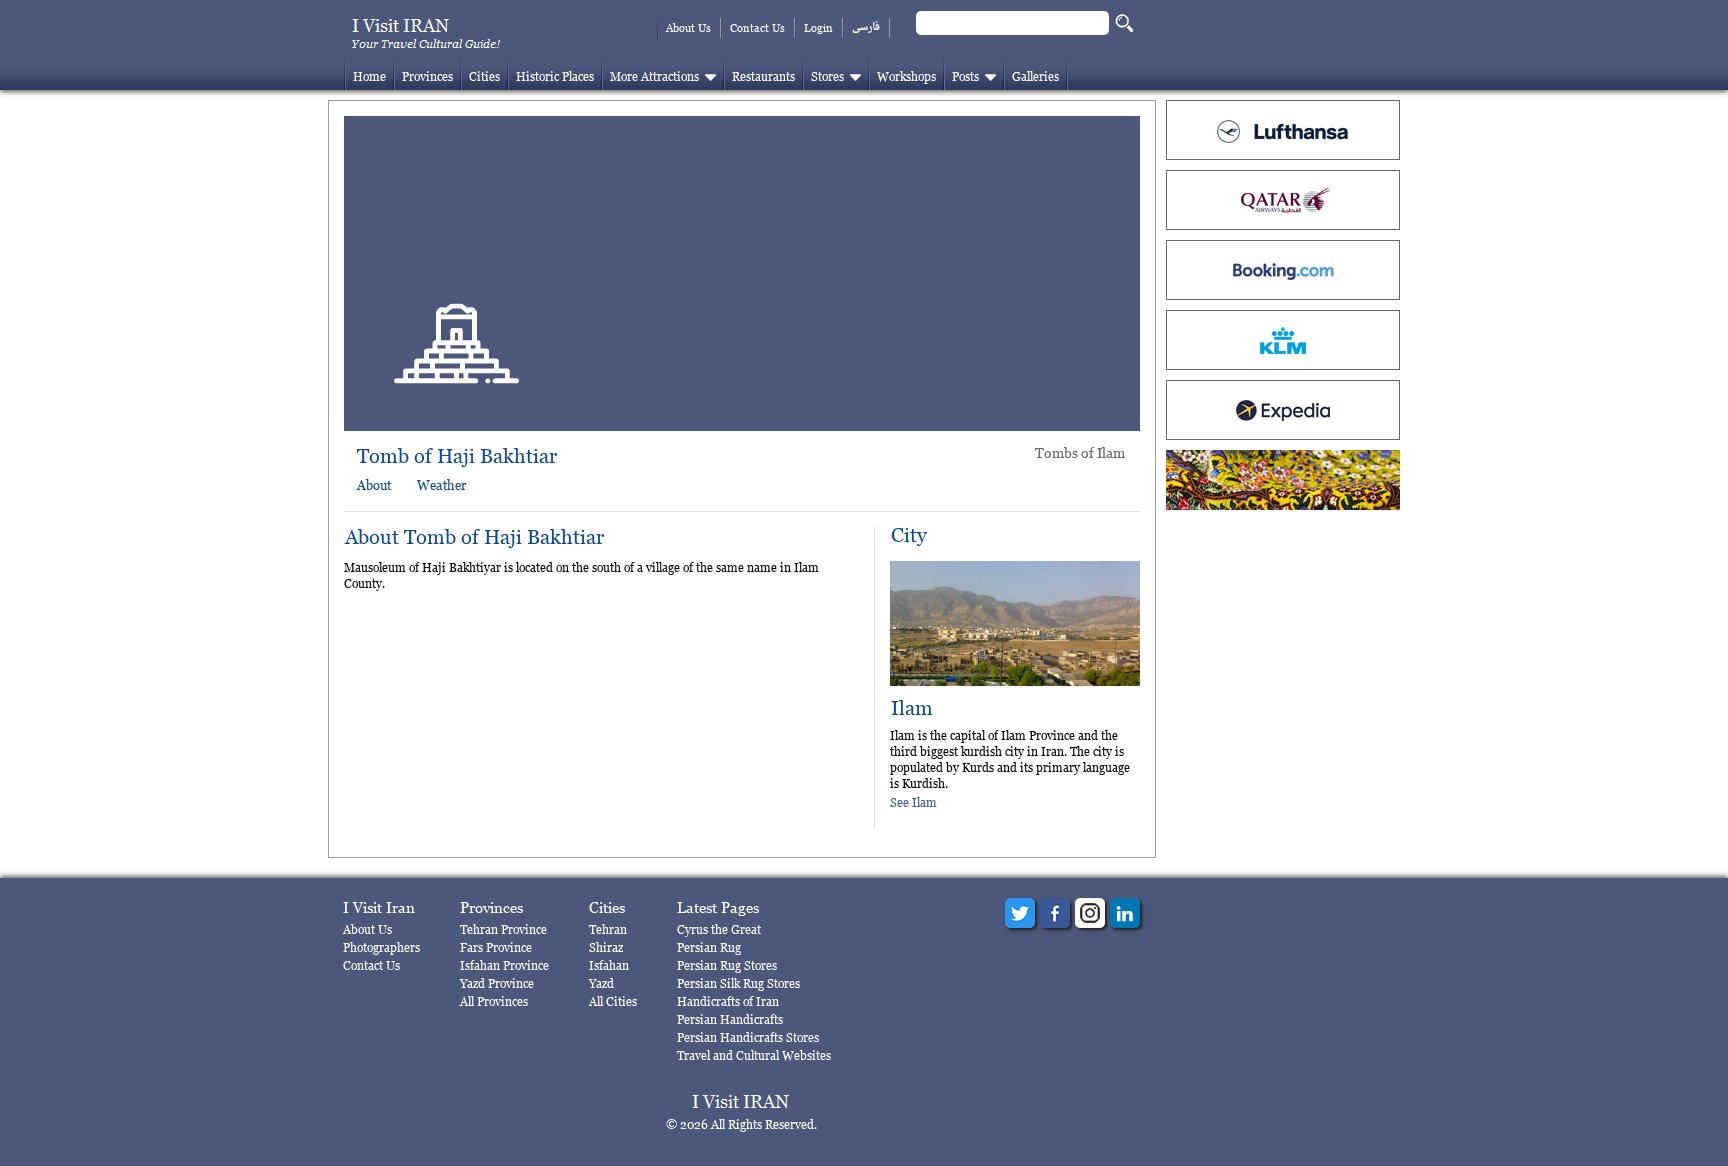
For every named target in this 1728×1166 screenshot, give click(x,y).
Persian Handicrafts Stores (748, 1037)
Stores (827, 76)
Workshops (906, 76)
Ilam (912, 708)
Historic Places (555, 76)
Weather (441, 485)
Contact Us (757, 28)
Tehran (608, 929)
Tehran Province (503, 929)
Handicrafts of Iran (728, 1001)
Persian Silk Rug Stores (738, 983)
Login (818, 28)
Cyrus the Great (719, 929)
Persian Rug (709, 947)
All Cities (613, 1001)
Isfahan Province (504, 965)
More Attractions (654, 76)
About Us (688, 28)
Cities (484, 76)
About (374, 485)
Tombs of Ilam (1080, 452)
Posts (965, 76)
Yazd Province (497, 983)
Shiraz (606, 947)
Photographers (381, 947)
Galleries (1035, 76)
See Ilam (913, 802)
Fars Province (496, 947)
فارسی (866, 27)
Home (369, 76)
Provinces (427, 76)
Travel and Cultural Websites (754, 1055)
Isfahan (609, 965)
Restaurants (763, 76)
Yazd (601, 983)
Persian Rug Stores (727, 965)
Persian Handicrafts (730, 1019)
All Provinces (494, 1001)
